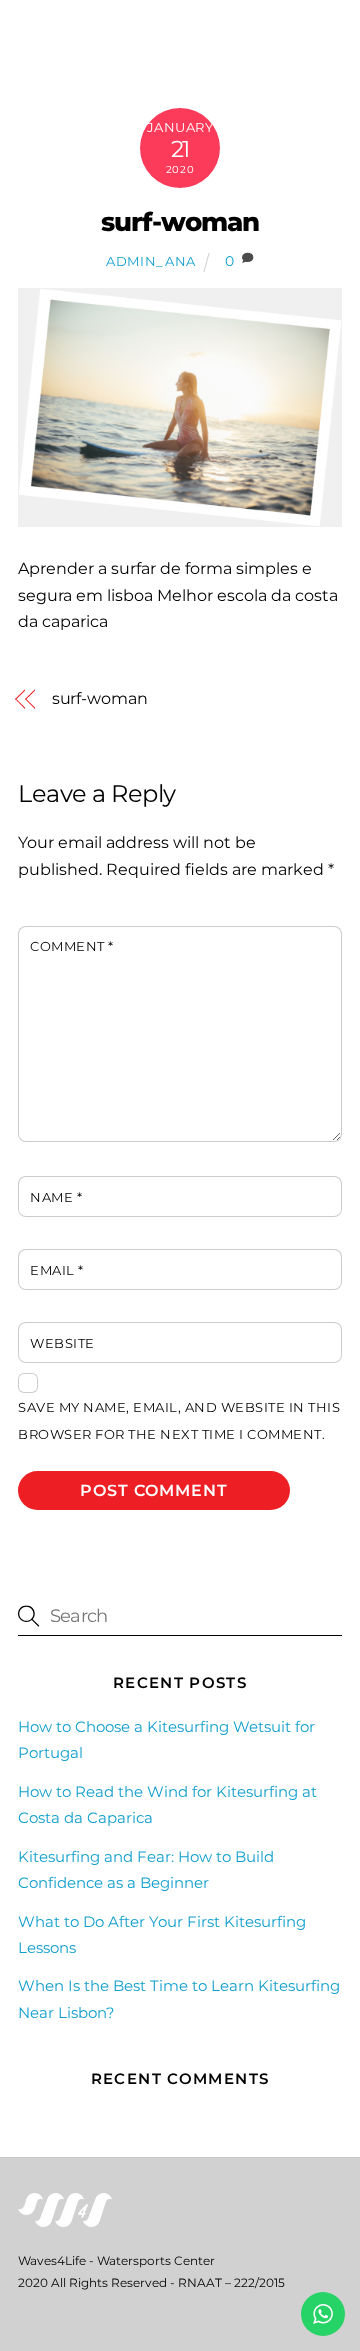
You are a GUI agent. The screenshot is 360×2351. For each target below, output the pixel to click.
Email (57, 1270)
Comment (72, 946)
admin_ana (151, 261)
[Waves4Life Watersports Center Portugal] (65, 2219)
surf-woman (180, 221)
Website (62, 1343)
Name (56, 1197)
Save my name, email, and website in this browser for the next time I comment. (179, 1420)
